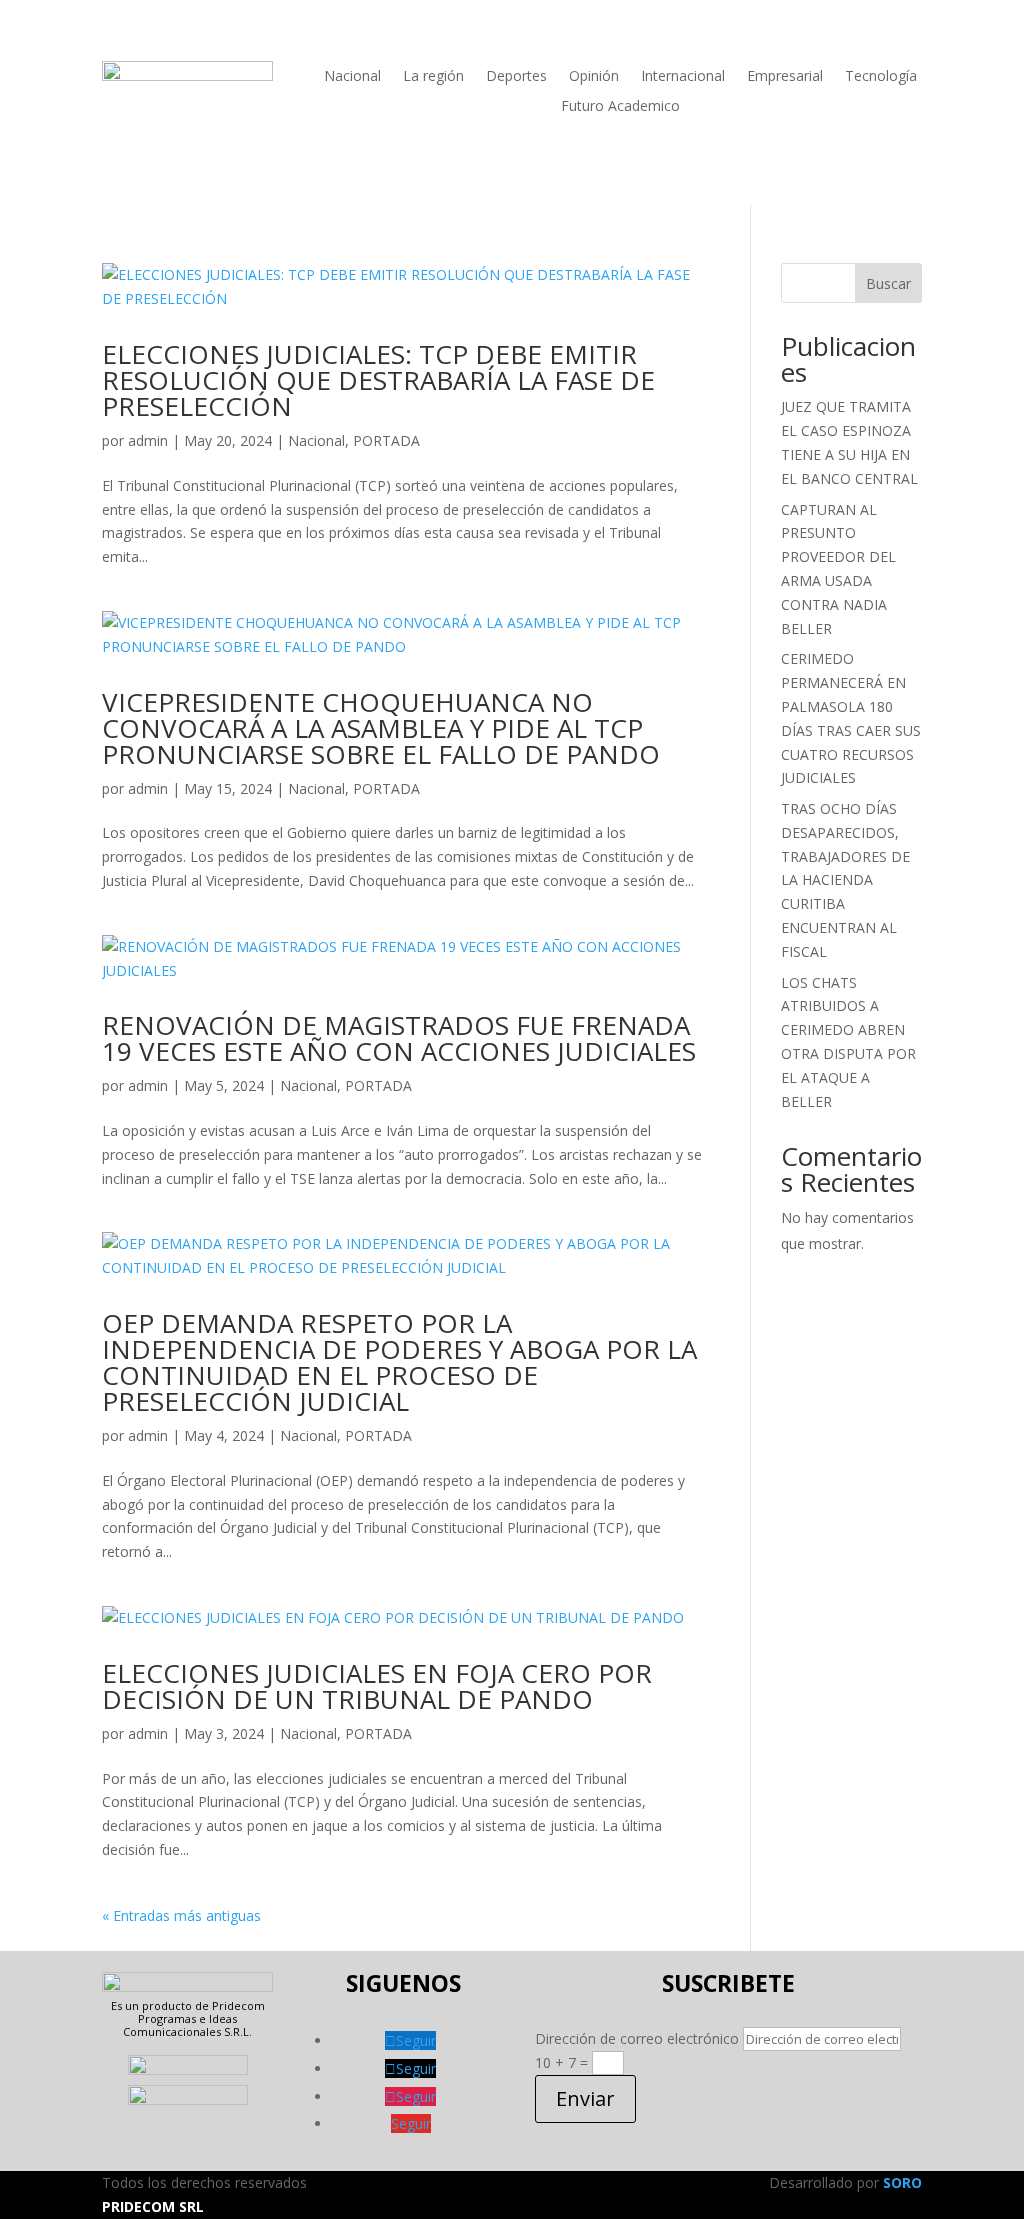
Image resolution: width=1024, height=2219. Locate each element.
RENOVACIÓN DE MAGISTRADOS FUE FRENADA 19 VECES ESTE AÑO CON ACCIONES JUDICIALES (399, 1038)
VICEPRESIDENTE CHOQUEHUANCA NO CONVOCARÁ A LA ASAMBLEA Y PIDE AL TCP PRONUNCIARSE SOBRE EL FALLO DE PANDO (381, 728)
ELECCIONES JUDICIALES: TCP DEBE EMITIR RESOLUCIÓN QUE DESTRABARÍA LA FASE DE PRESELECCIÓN (378, 380)
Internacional (683, 77)
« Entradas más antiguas (181, 1915)
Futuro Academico (620, 107)
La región (433, 77)
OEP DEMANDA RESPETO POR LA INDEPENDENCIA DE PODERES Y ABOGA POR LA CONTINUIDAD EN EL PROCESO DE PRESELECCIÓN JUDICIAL (399, 1362)
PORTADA (386, 440)
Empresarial (785, 77)
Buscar (888, 283)
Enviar (585, 2098)
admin (148, 440)
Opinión (594, 77)
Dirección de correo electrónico (637, 2038)
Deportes (516, 77)
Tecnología (881, 77)
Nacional (352, 77)
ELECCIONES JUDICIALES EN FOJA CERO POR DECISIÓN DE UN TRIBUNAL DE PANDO (377, 1686)
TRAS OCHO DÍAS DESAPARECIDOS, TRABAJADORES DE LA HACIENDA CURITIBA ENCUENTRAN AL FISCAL (845, 880)
